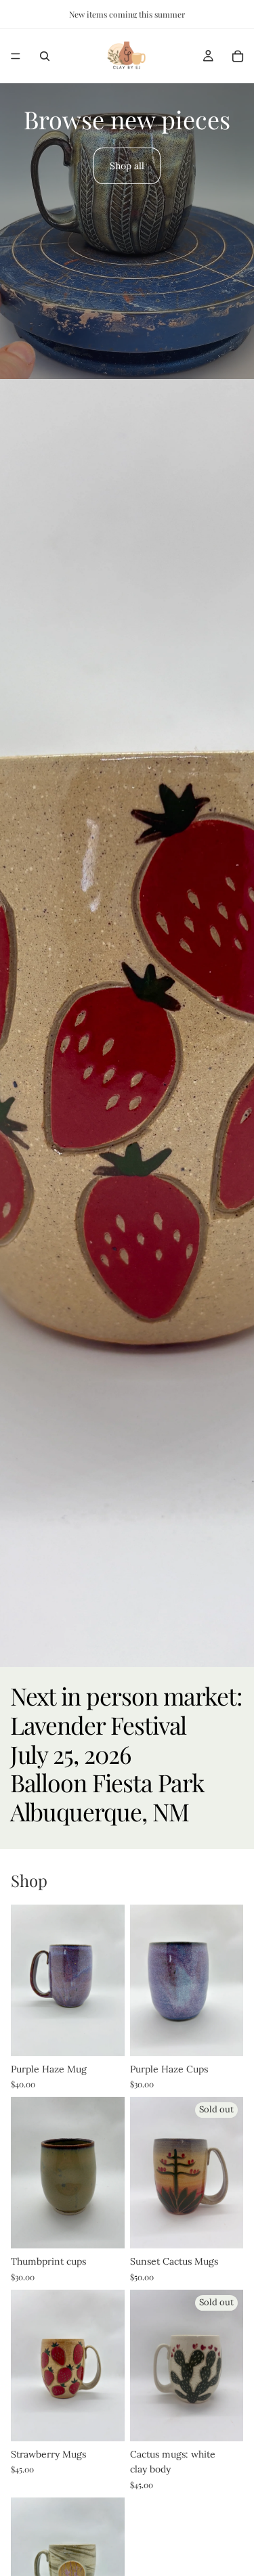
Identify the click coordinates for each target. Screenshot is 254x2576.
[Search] (45, 56)
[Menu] (16, 56)
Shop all (127, 166)
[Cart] (238, 56)
